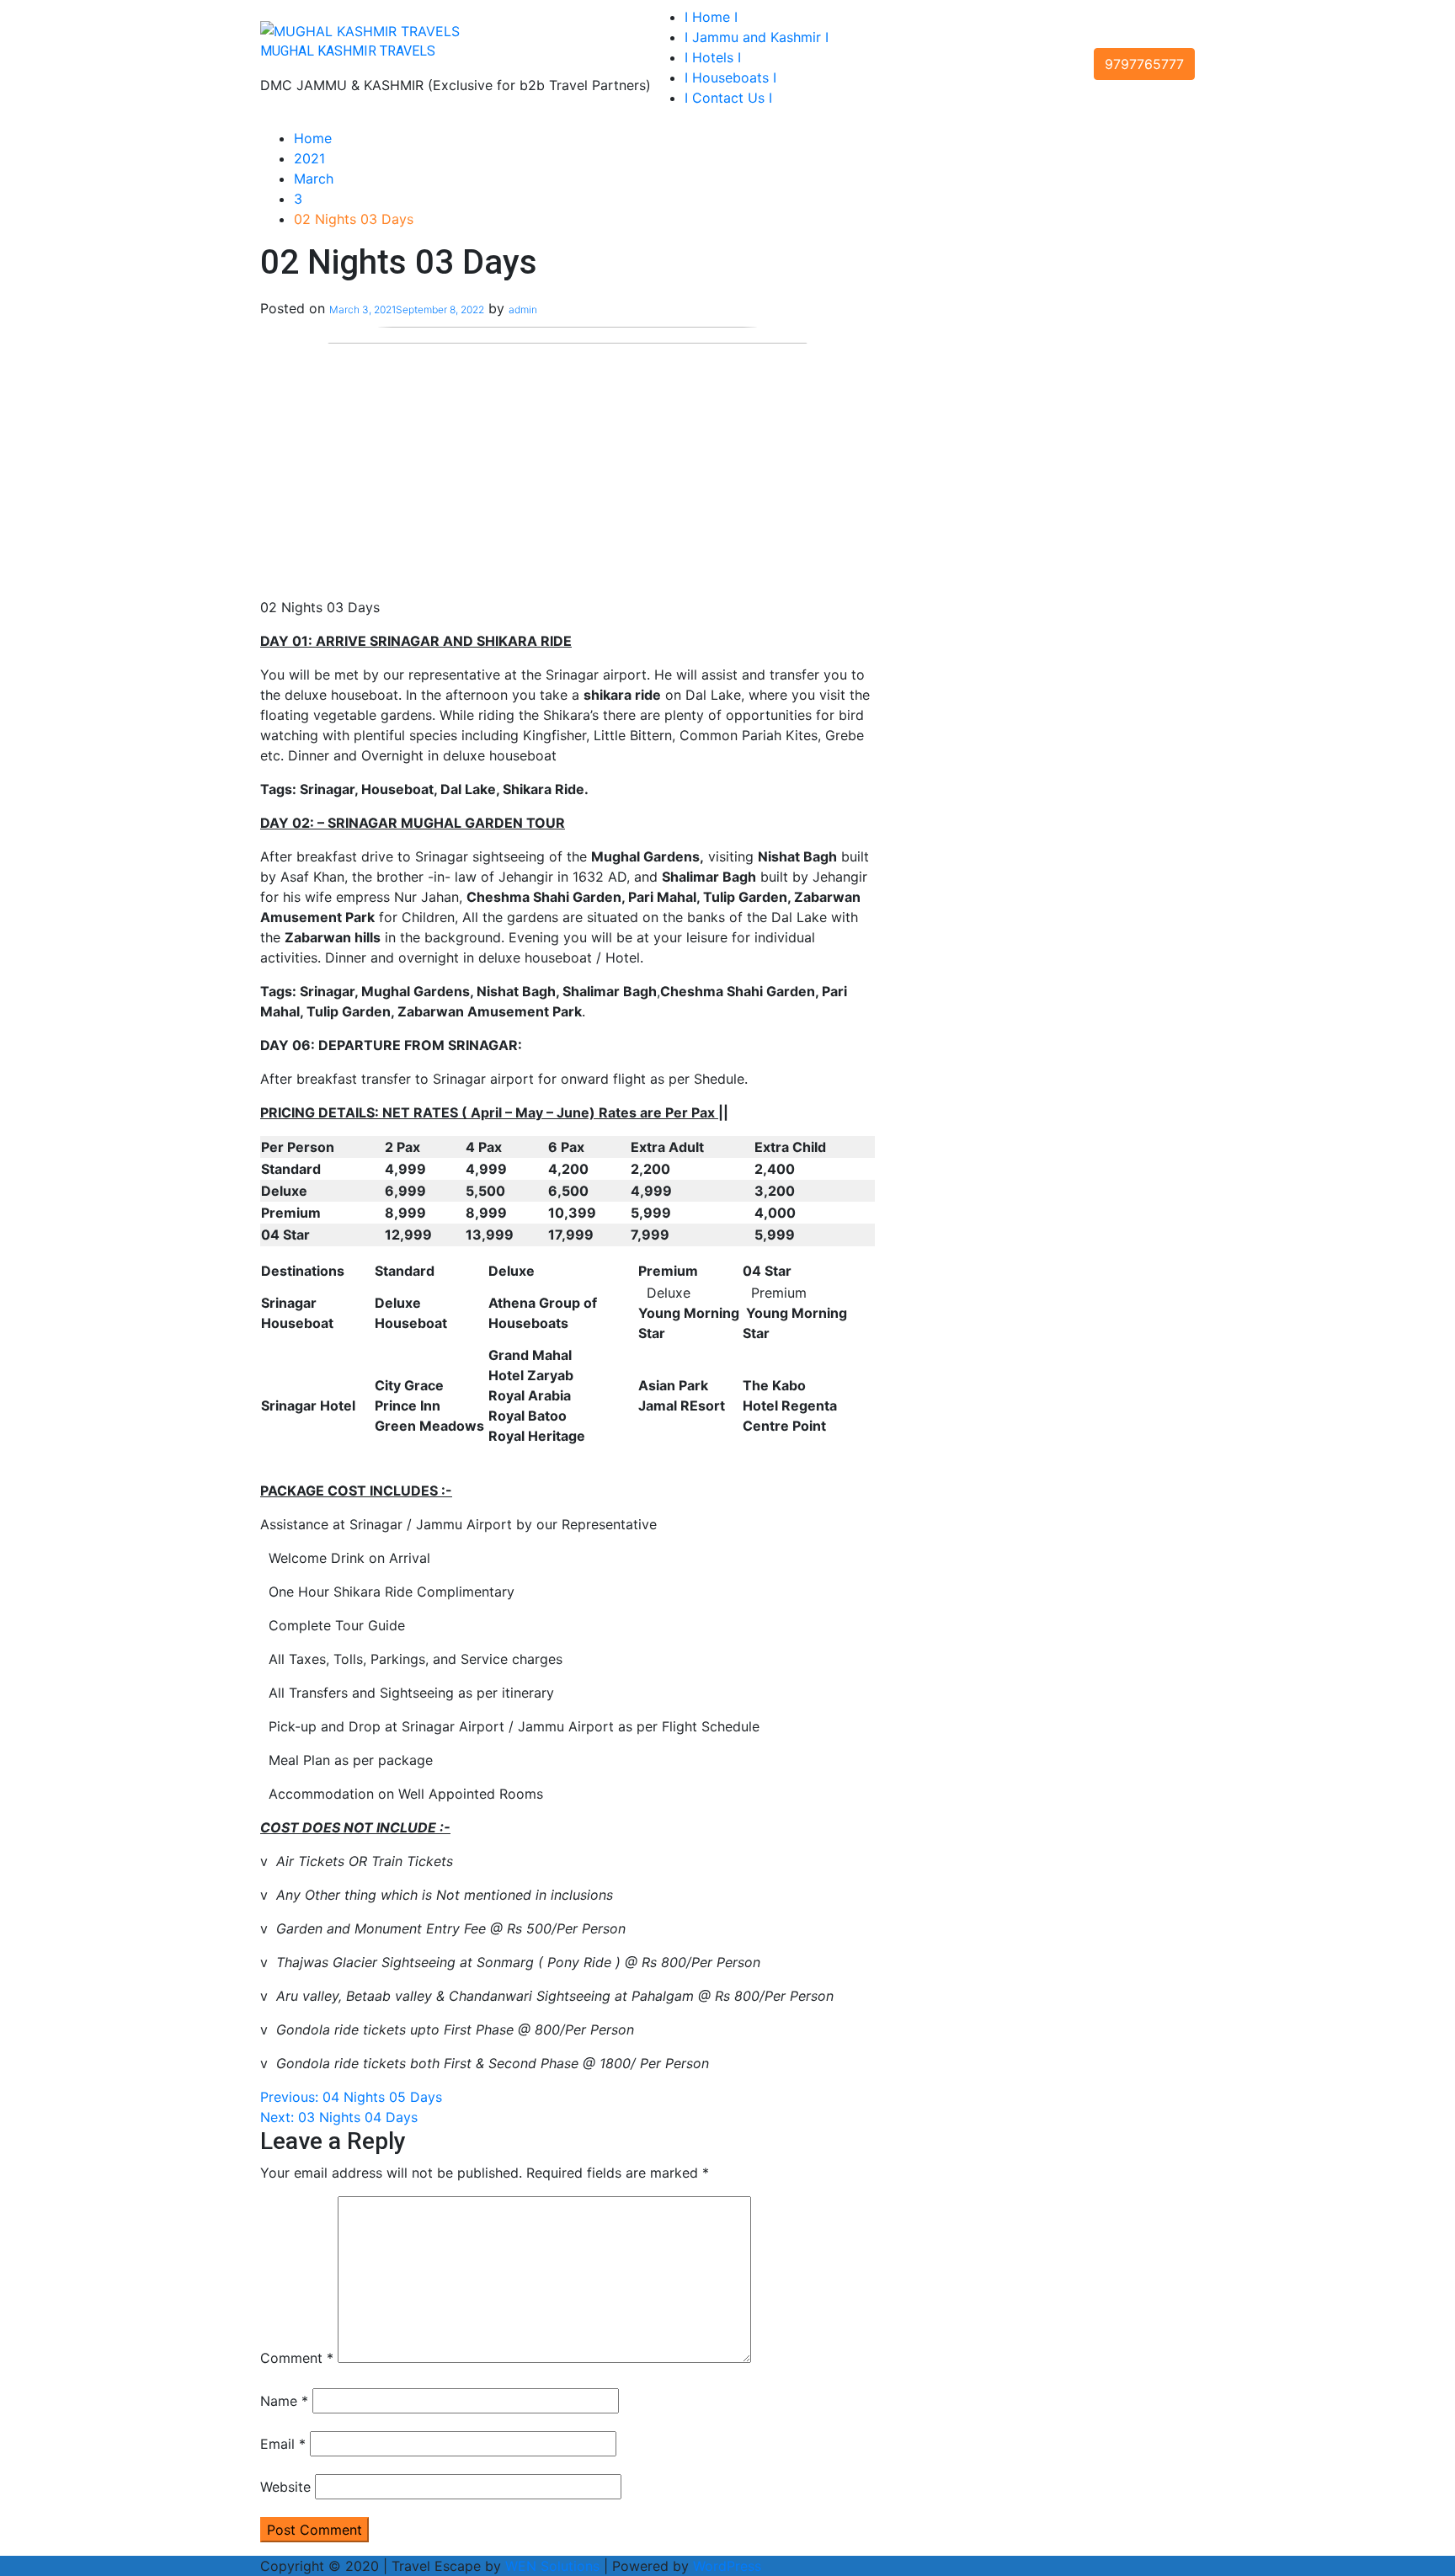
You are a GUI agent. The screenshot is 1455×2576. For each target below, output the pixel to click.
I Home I (711, 17)
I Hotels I (713, 57)
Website (285, 2487)
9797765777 (1144, 64)
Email (283, 2444)
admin (523, 309)
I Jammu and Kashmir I (757, 37)
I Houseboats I (730, 77)
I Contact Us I (728, 98)
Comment (297, 2358)
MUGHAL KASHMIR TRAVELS (348, 51)
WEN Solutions (552, 2566)
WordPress (727, 2566)
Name (284, 2401)
